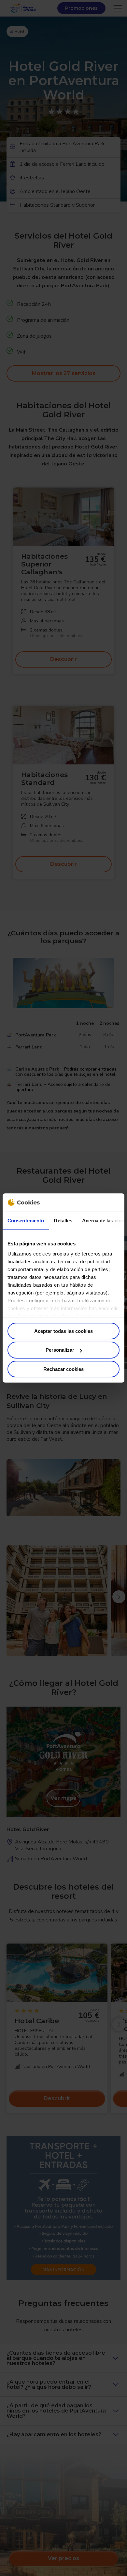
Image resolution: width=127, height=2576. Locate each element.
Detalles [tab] (63, 1220)
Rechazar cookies (63, 1369)
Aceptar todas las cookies (63, 1331)
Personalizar (60, 1350)
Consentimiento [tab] (26, 1220)
